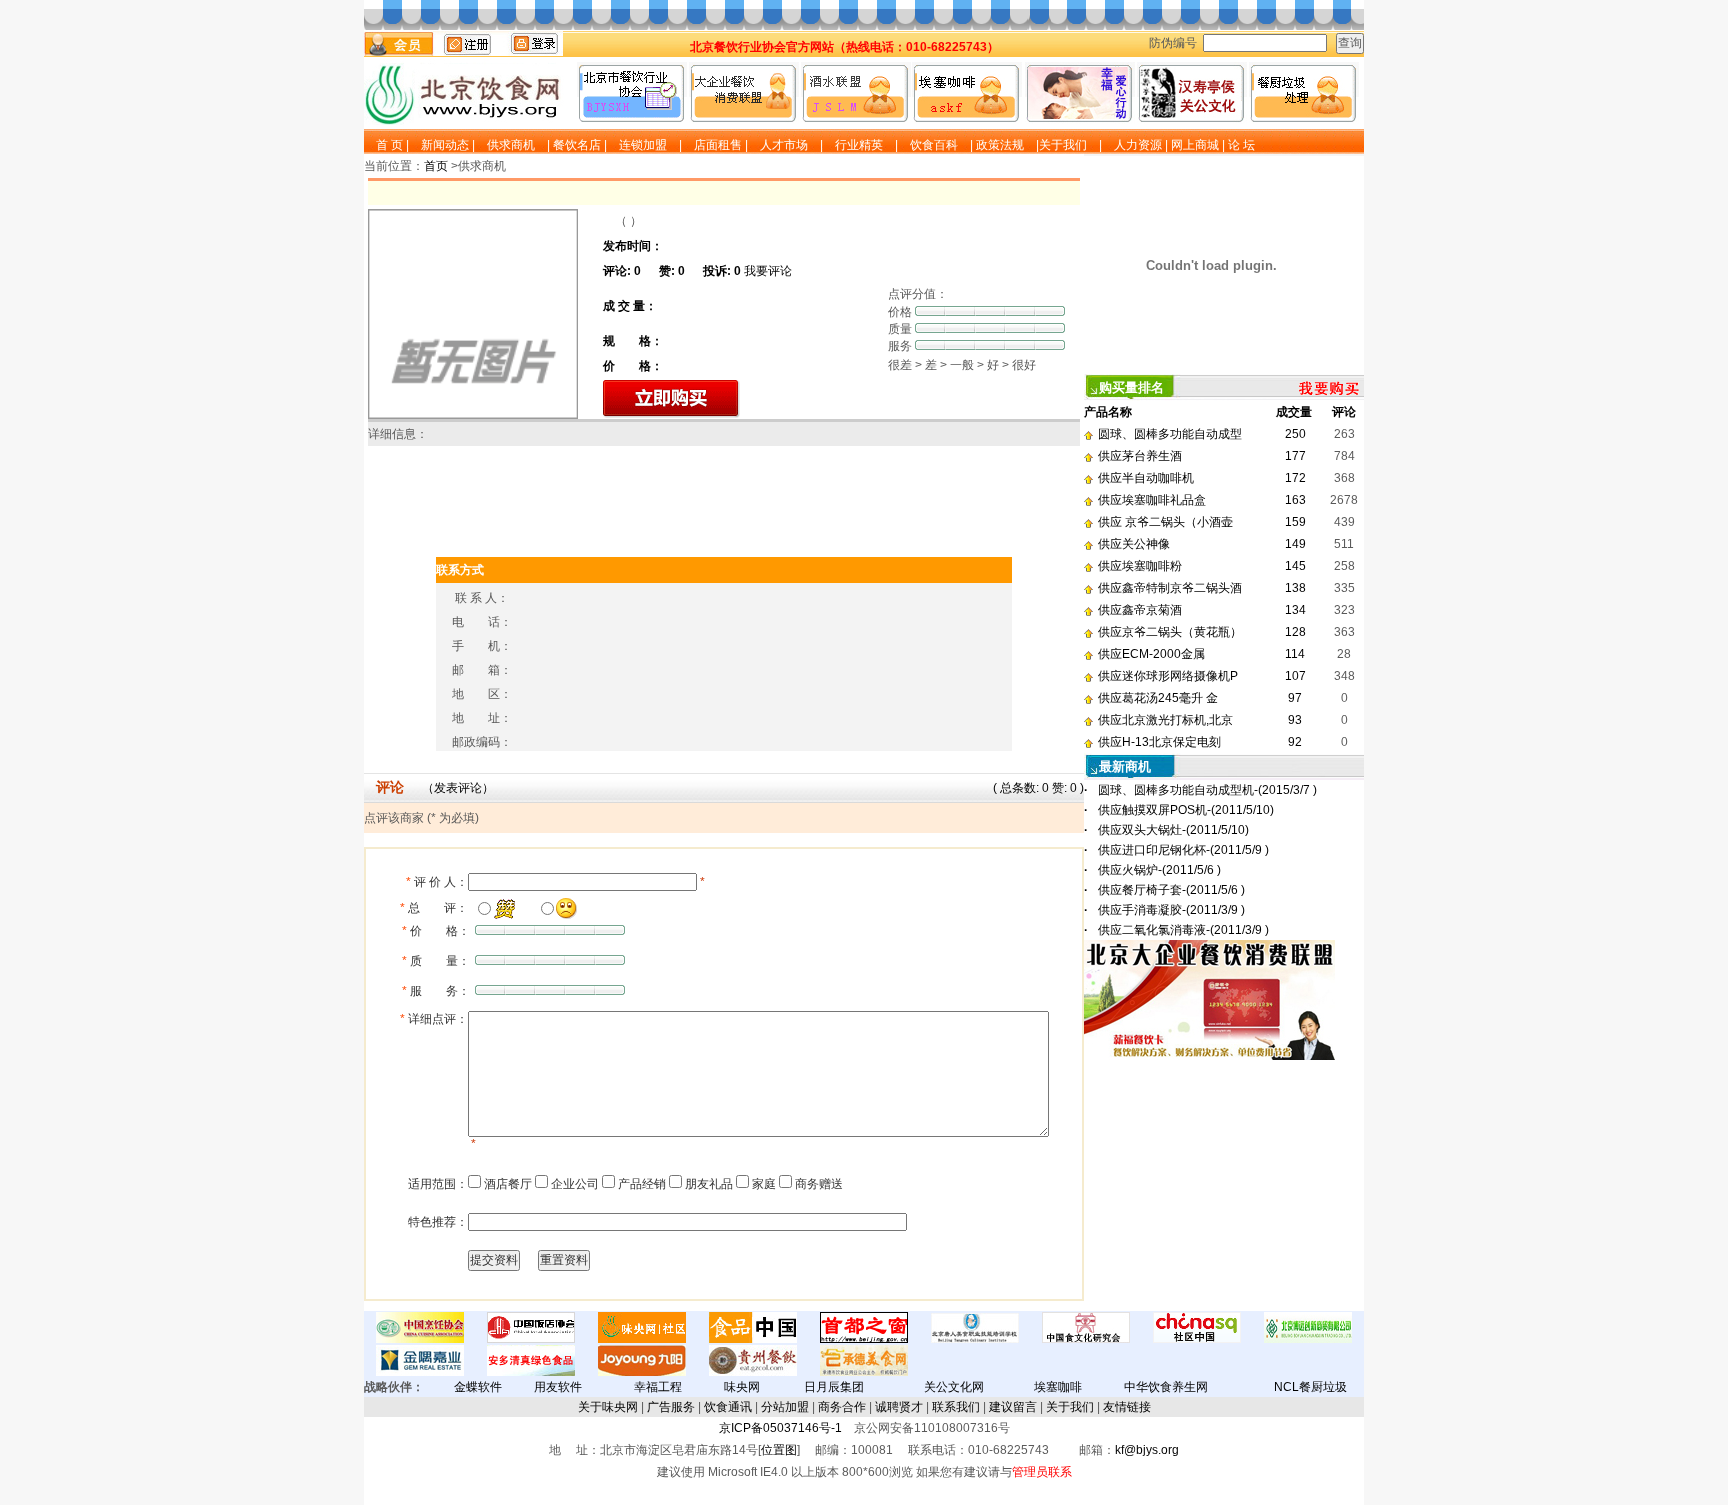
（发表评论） (458, 788)
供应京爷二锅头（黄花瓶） (1170, 632)
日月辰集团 (834, 1387)
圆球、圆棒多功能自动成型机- (1207, 790)
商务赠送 (817, 1184)
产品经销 (640, 1184)
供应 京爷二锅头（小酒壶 (1165, 522)
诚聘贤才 (899, 1407)
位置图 (779, 1450)
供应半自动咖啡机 (1146, 478)
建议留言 (1013, 1407)
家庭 (762, 1184)
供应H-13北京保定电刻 (1159, 742)
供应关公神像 (1134, 544)
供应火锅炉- (1159, 870)
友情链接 (1127, 1407)
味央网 (742, 1387)
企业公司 (573, 1184)
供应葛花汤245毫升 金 (1158, 698)
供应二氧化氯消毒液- (1183, 930)
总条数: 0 (1026, 788)
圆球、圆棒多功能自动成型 (1170, 434)
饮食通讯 (728, 1407)
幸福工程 (658, 1387)
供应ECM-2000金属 (1151, 654)
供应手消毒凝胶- (1171, 910)
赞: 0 (1066, 788)
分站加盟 (785, 1407)
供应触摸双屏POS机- (1186, 810)
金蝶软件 (478, 1387)
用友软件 (558, 1387)
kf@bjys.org (1147, 1450)
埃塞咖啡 (1058, 1387)
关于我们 (1070, 1407)
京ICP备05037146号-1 (780, 1428)
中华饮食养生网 (1166, 1387)
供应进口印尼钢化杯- (1183, 850)
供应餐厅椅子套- (1171, 890)
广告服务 (671, 1407)
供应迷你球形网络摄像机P (1168, 676)
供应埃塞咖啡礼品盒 (1152, 500)
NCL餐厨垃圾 (1310, 1387)
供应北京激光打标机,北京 (1165, 720)
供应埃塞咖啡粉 (1140, 566)
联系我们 (956, 1407)
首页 (436, 166)
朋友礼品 (707, 1184)
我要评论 (768, 271)
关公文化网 (954, 1387)
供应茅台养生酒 (1140, 456)
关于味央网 (608, 1407)
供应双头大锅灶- (1173, 830)
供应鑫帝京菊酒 (1140, 610)
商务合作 (842, 1407)
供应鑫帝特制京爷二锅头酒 (1170, 588)
